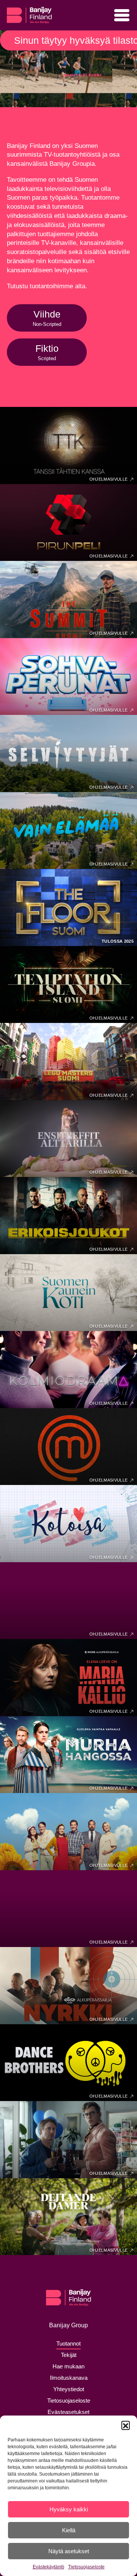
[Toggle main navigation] (122, 15)
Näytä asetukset (69, 2551)
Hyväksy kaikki (69, 2509)
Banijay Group (68, 2325)
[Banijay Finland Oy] (29, 12)
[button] (126, 2425)
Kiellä (69, 2530)
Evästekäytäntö (49, 2567)
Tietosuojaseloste (86, 2567)
